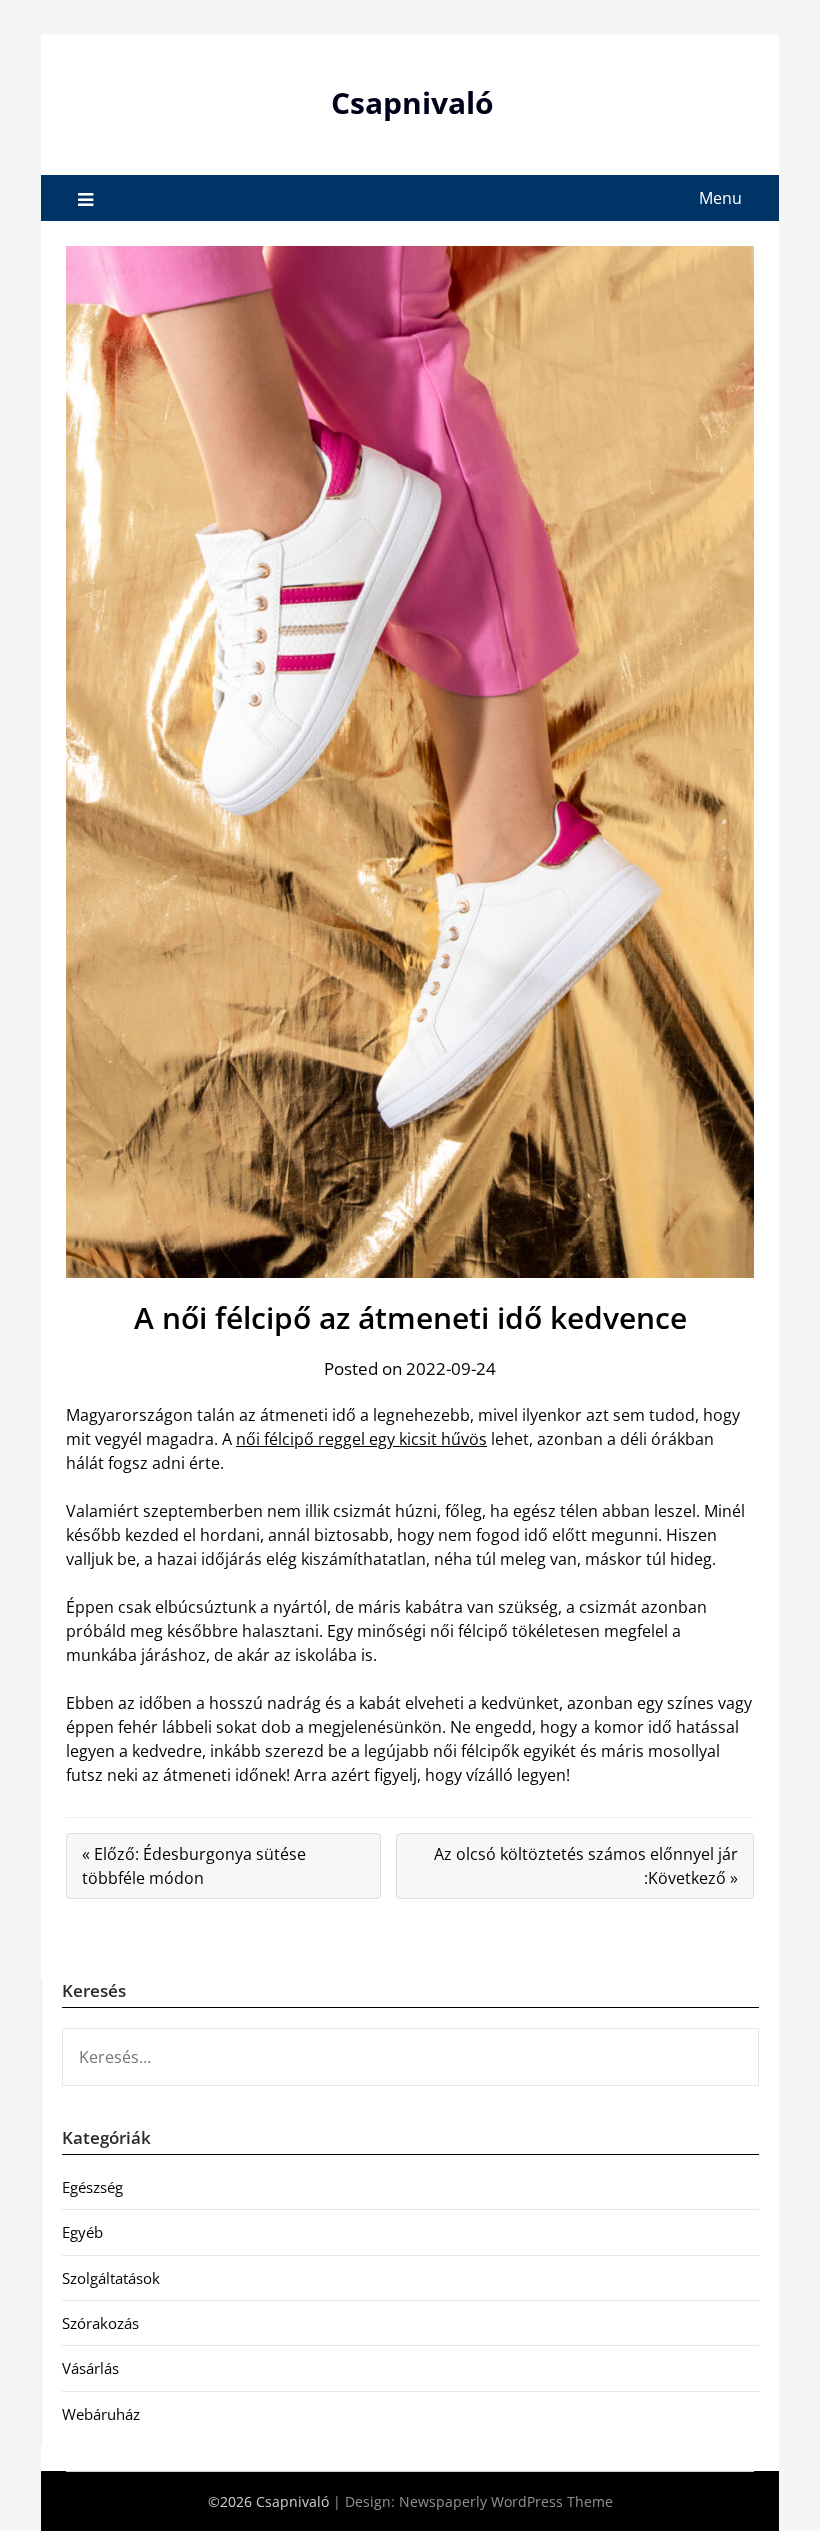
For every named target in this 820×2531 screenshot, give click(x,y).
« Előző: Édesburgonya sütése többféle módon (194, 1866)
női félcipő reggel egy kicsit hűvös (361, 1439)
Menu (720, 198)
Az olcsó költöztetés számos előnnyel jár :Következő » (586, 1866)
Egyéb (82, 2232)
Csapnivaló (412, 102)
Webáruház (101, 2414)
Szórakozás (100, 2323)
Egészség (92, 2187)
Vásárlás (90, 2368)
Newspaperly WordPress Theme (506, 2501)
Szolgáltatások (111, 2278)
